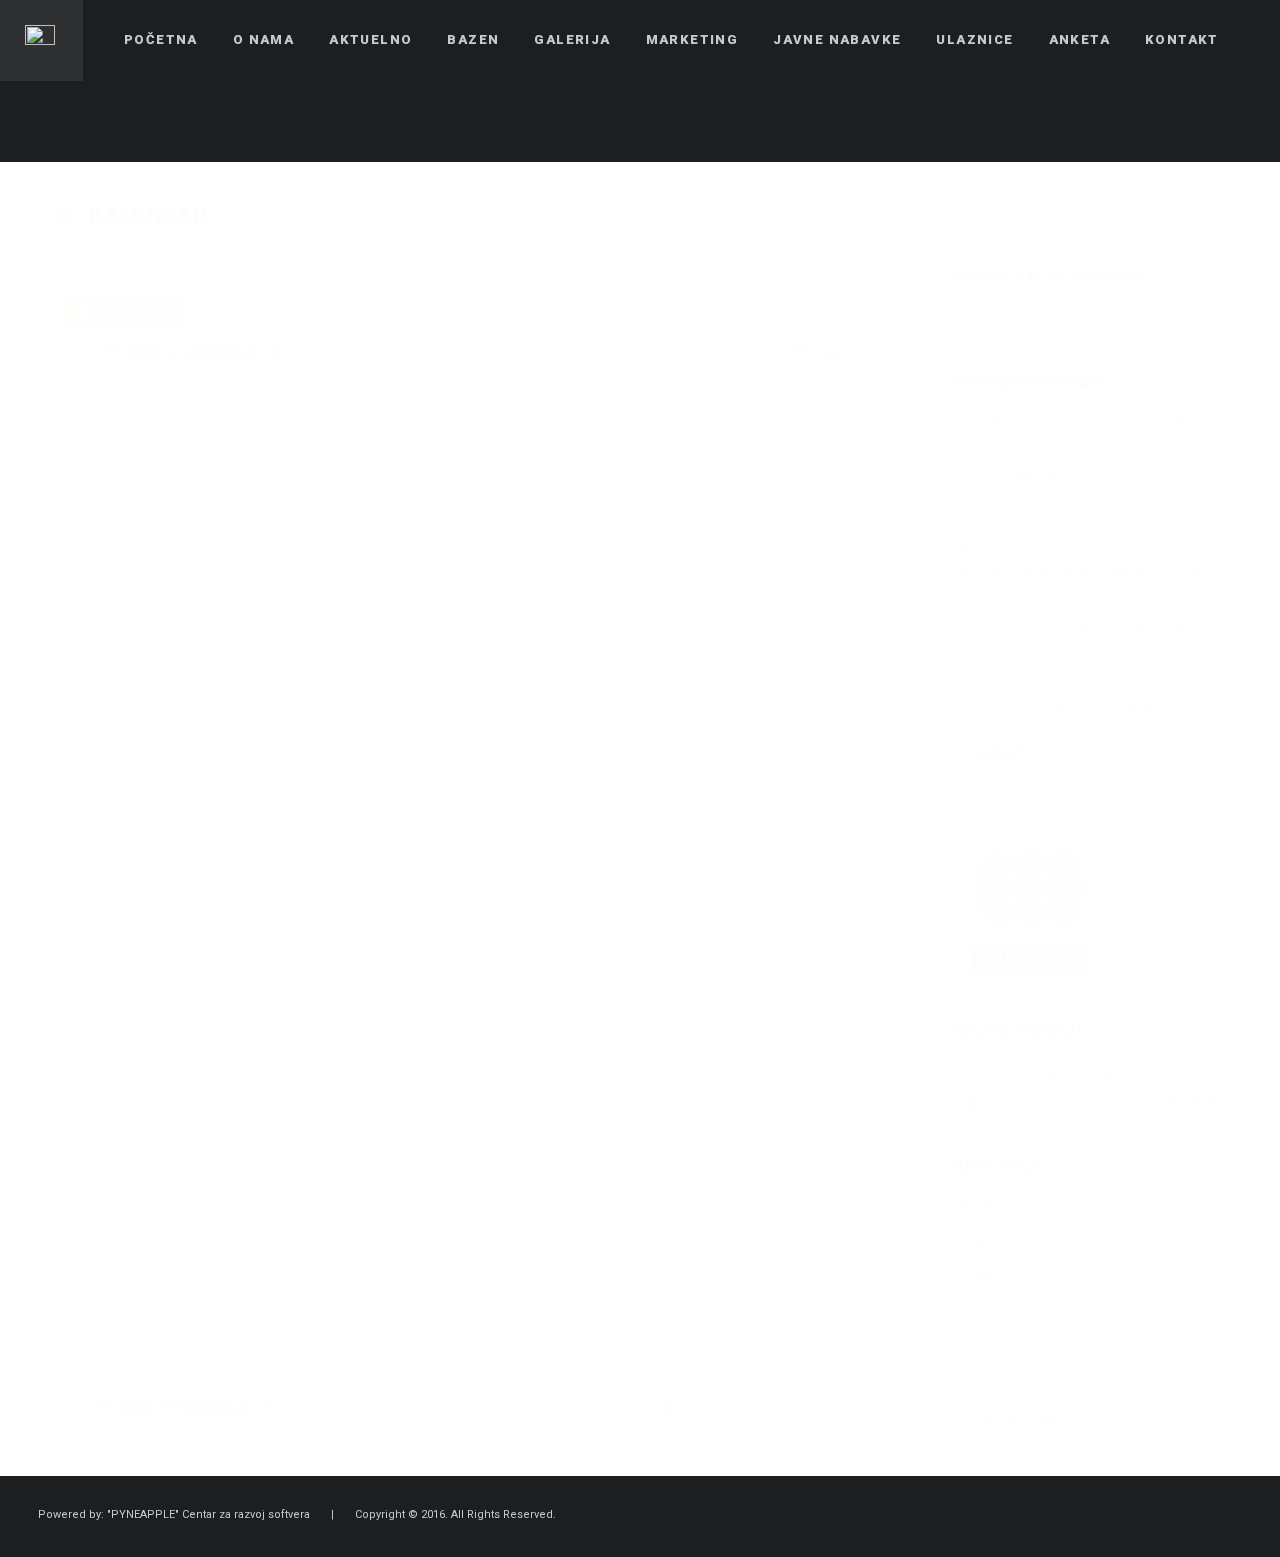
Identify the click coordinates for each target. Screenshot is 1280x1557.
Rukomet (986, 1383)
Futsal (976, 1275)
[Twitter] (1201, 121)
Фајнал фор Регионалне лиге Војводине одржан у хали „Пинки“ (1080, 559)
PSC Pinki (990, 1347)
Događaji (986, 1239)
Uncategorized (1006, 1419)
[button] (757, 1409)
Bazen (977, 1203)
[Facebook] (1165, 121)
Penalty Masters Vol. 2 (1034, 476)
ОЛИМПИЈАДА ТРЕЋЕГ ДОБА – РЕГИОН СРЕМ (1076, 429)
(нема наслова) (1011, 512)
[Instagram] (1237, 121)
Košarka (983, 1311)
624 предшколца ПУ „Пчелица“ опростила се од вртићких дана (1071, 617)
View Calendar (1167, 1103)
